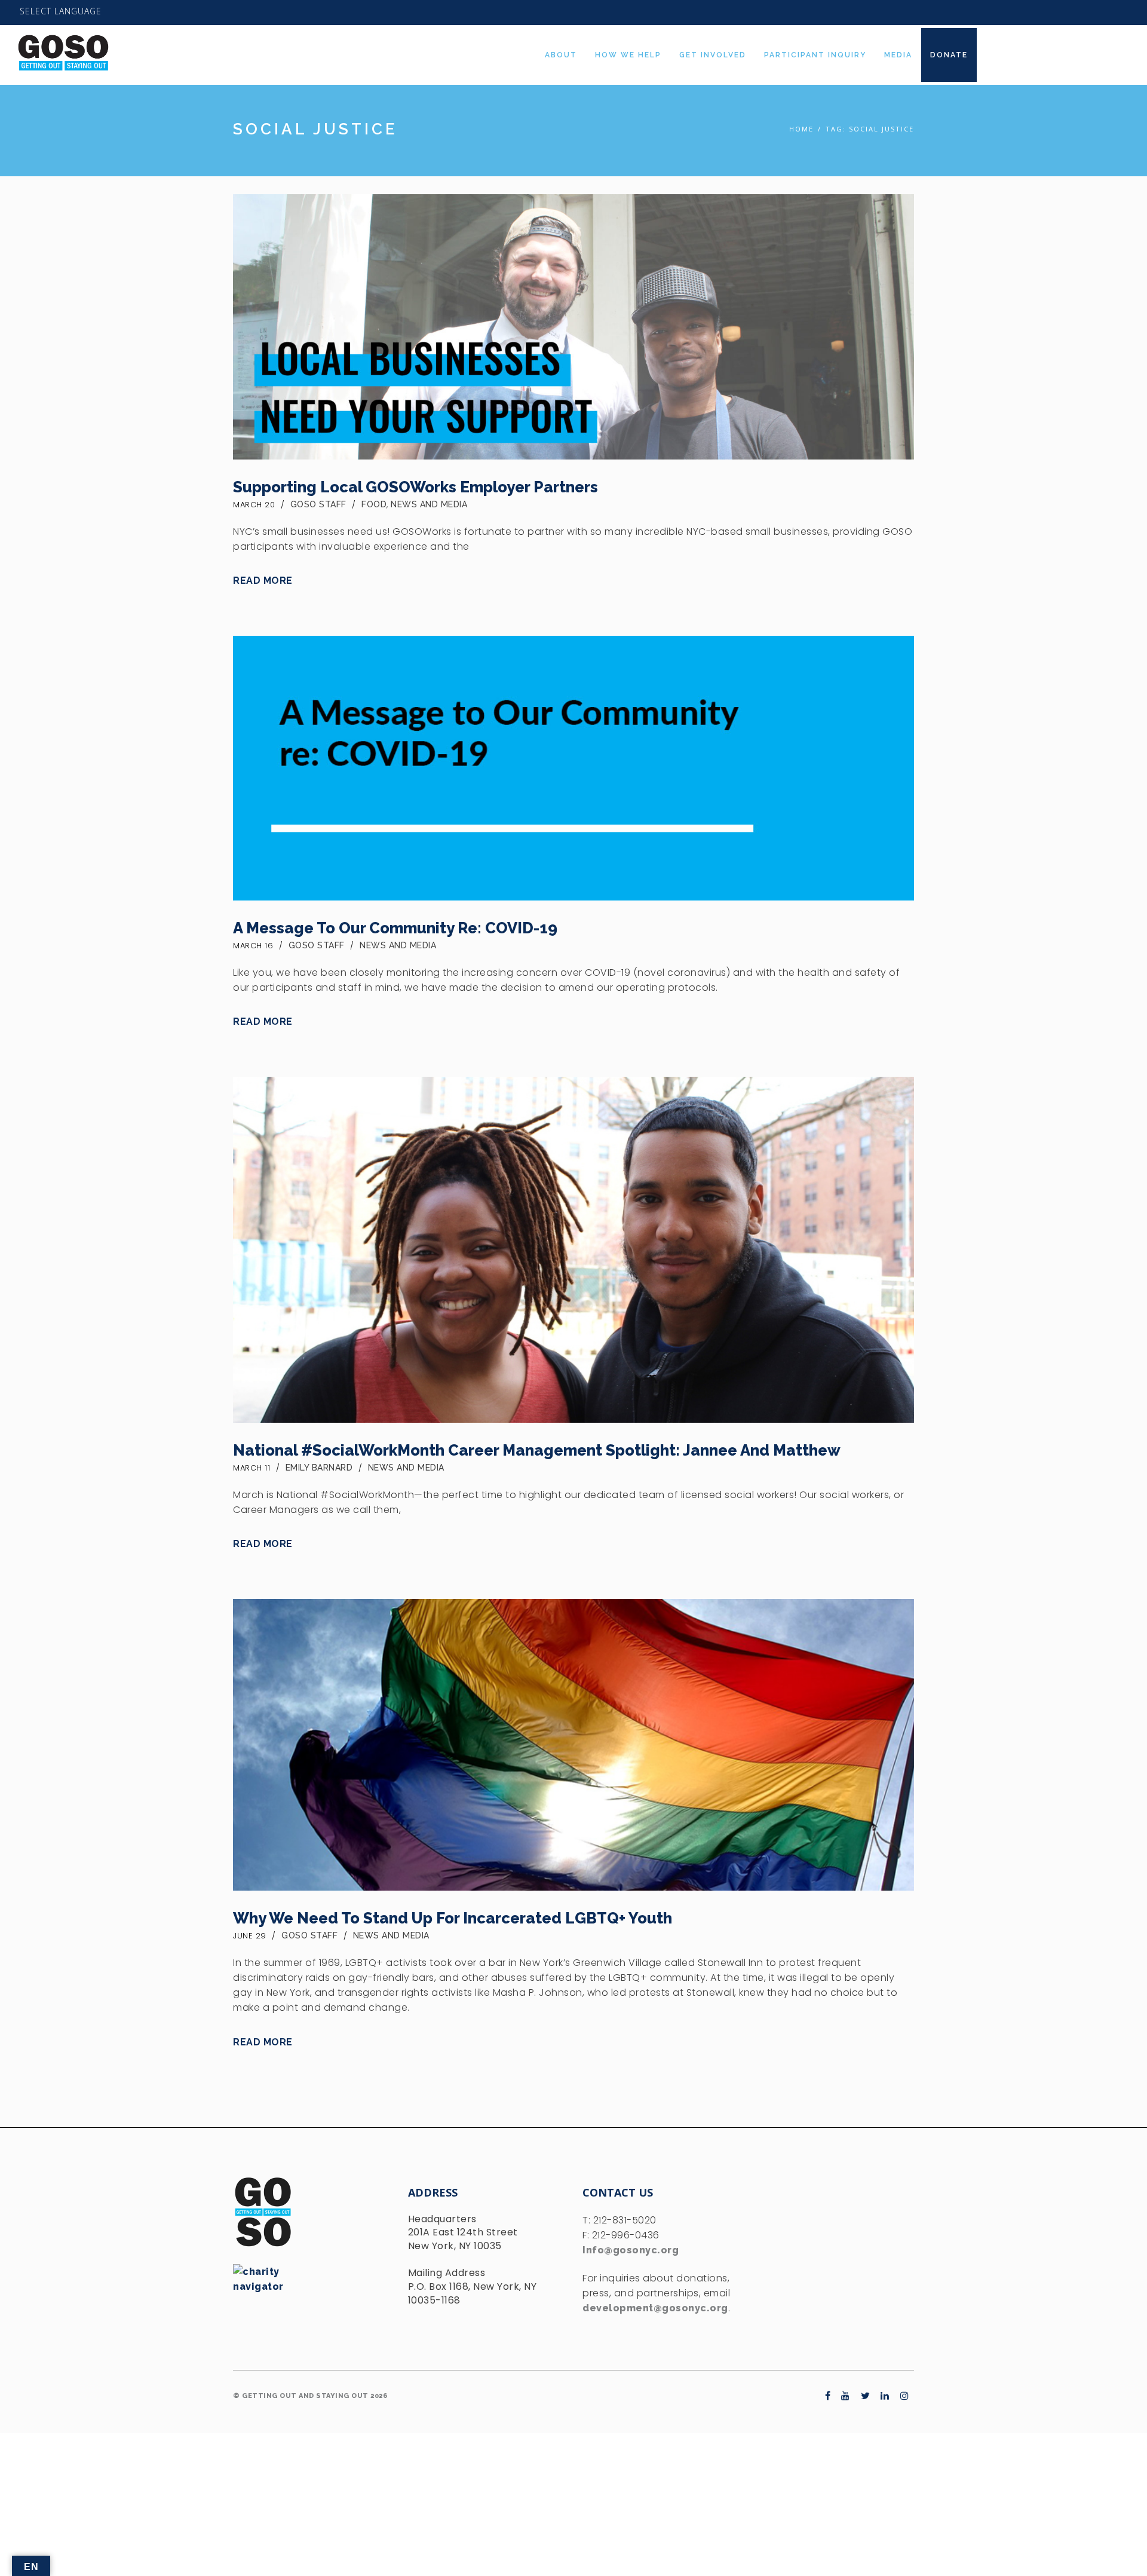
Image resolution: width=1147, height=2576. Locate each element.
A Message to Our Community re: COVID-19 (395, 928)
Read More (263, 581)
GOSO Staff (318, 504)
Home (801, 129)
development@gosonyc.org (655, 2308)
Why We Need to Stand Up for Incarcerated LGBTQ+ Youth (453, 1918)
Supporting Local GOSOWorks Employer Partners (415, 487)
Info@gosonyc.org (631, 2250)
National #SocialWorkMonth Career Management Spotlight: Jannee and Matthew (537, 1450)
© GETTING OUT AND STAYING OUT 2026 (310, 2396)
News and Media (429, 504)
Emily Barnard (319, 1468)
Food (374, 504)
